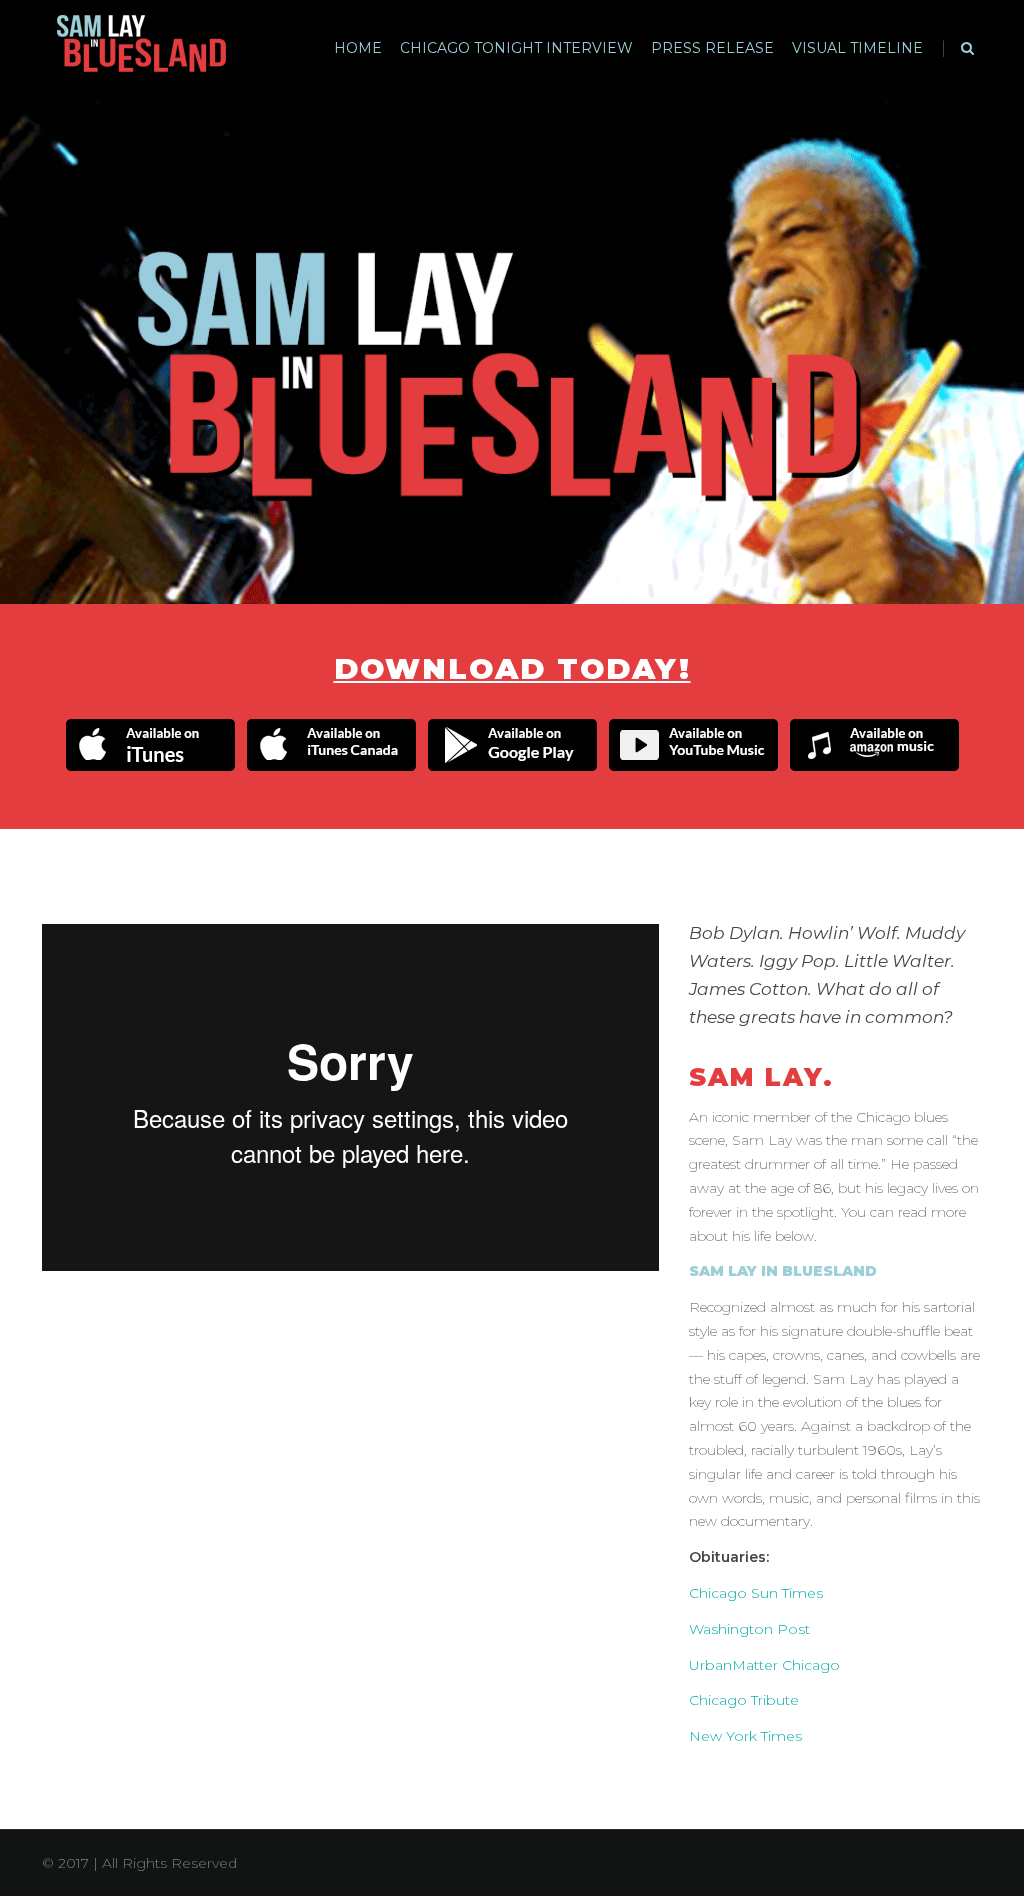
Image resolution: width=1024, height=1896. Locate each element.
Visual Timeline (857, 48)
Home (358, 48)
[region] (512, 348)
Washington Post (749, 1629)
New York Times (745, 1736)
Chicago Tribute (744, 1700)
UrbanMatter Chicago (764, 1665)
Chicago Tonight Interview (516, 48)
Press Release (712, 48)
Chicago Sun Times (756, 1593)
